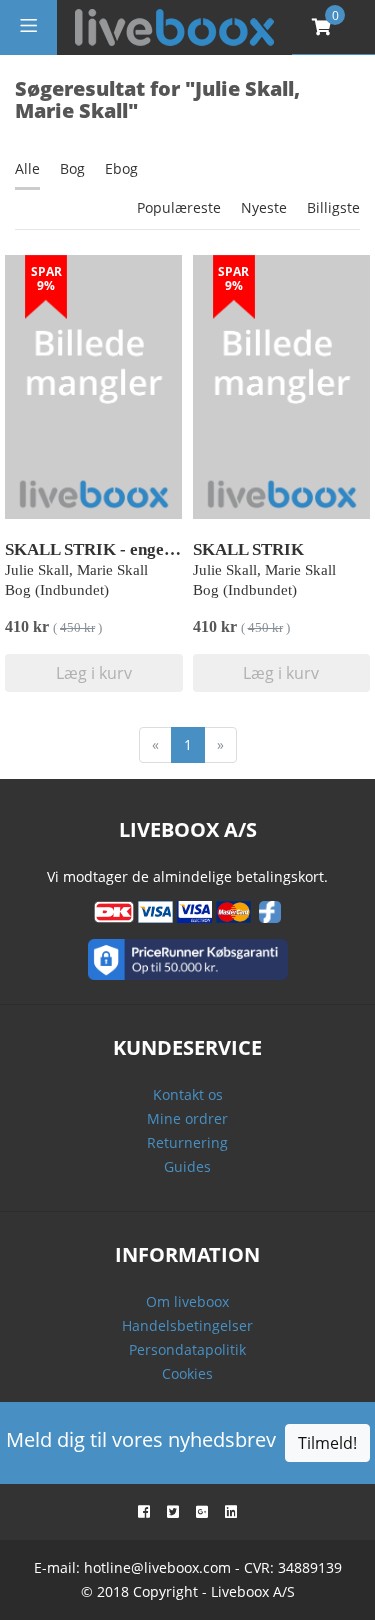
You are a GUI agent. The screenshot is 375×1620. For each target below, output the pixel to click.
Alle (27, 168)
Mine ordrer (187, 1118)
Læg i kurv (94, 673)
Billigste (333, 207)
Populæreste (179, 207)
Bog (72, 168)
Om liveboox (187, 1301)
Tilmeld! (327, 1443)
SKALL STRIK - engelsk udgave (123, 549)
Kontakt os (188, 1094)
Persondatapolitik (187, 1349)
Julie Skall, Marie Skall (76, 570)
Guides (187, 1166)
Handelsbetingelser (187, 1325)
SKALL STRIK (248, 549)
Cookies (187, 1373)
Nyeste (264, 207)
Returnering (187, 1142)
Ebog (121, 168)
